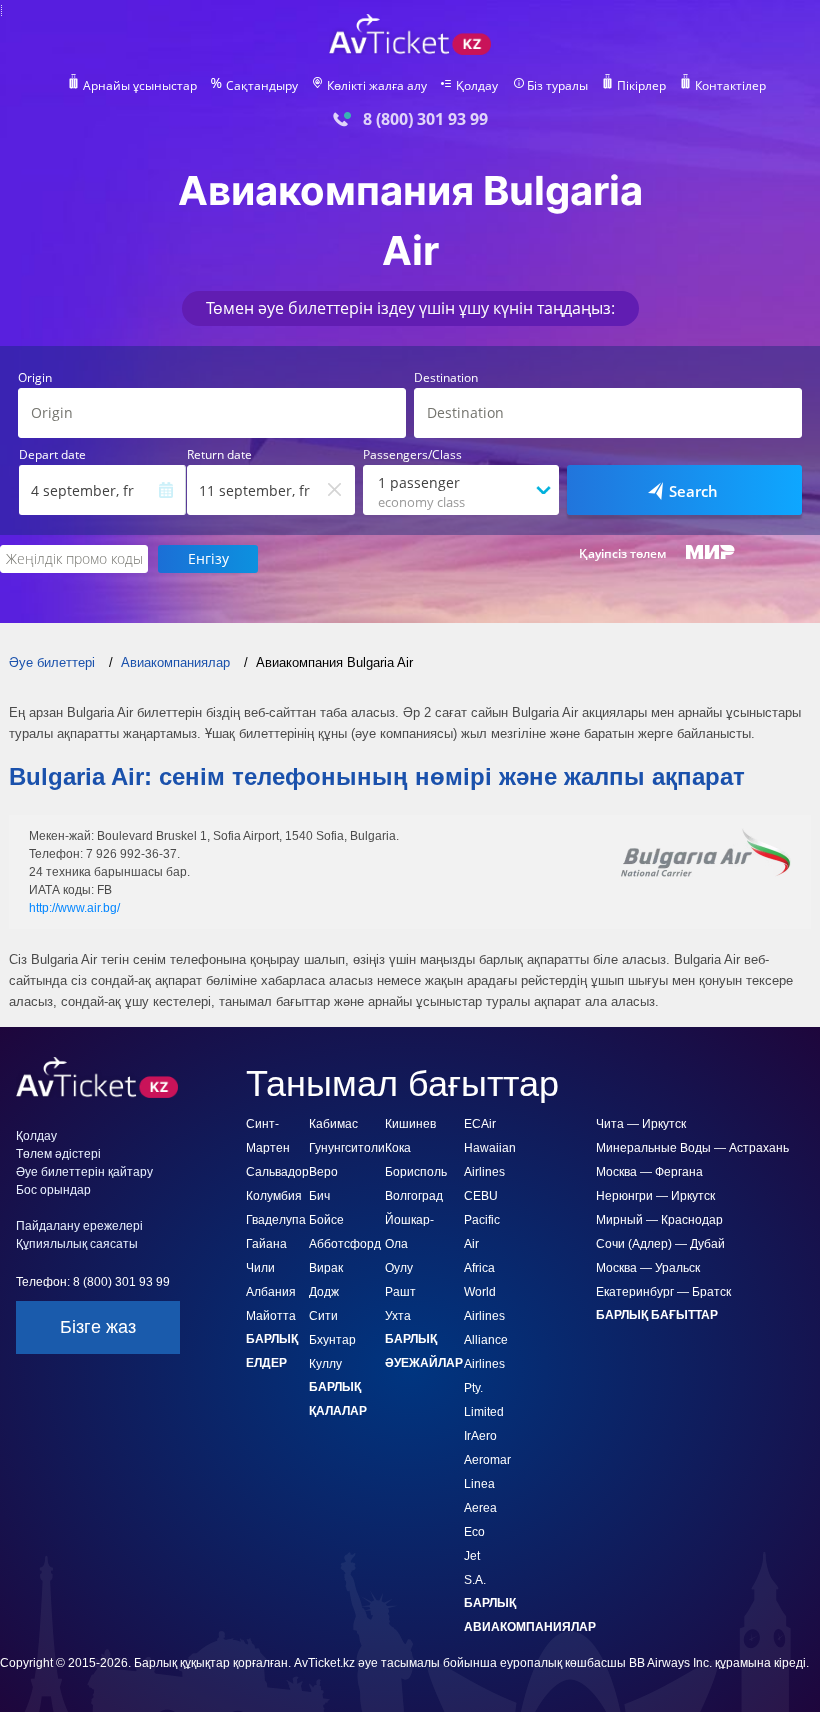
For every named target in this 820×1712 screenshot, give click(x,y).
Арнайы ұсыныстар (140, 86)
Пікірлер (641, 86)
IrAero (480, 1436)
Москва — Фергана (649, 1172)
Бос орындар (53, 1190)
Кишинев (410, 1124)
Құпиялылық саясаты (77, 1244)
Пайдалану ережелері (79, 1226)
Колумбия (274, 1196)
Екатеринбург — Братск (663, 1292)
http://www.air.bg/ (74, 908)
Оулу (399, 1268)
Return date (219, 455)
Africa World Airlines (484, 1292)
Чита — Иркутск (641, 1124)
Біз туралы (557, 86)
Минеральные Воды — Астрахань (692, 1148)
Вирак (326, 1268)
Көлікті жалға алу (377, 86)
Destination (446, 378)
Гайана (266, 1244)
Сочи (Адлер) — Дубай (660, 1244)
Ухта (398, 1316)
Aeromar (487, 1460)
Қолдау (477, 86)
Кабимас (333, 1124)
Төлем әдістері (58, 1154)
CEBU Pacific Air (482, 1220)
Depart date (52, 455)
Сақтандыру (262, 86)
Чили (260, 1268)
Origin (35, 378)
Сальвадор (277, 1172)
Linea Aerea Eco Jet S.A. (480, 1532)
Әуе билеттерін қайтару (84, 1172)
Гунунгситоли (347, 1148)
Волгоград (414, 1196)
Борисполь (416, 1172)
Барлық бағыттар (657, 1315)
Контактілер (730, 86)
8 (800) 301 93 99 (425, 119)
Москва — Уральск (648, 1268)
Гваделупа (276, 1220)
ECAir (480, 1124)
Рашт (400, 1292)
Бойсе (326, 1220)
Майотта (271, 1316)
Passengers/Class (412, 455)
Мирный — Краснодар (659, 1220)
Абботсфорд (345, 1244)
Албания (271, 1292)
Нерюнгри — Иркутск (655, 1196)
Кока (398, 1148)
